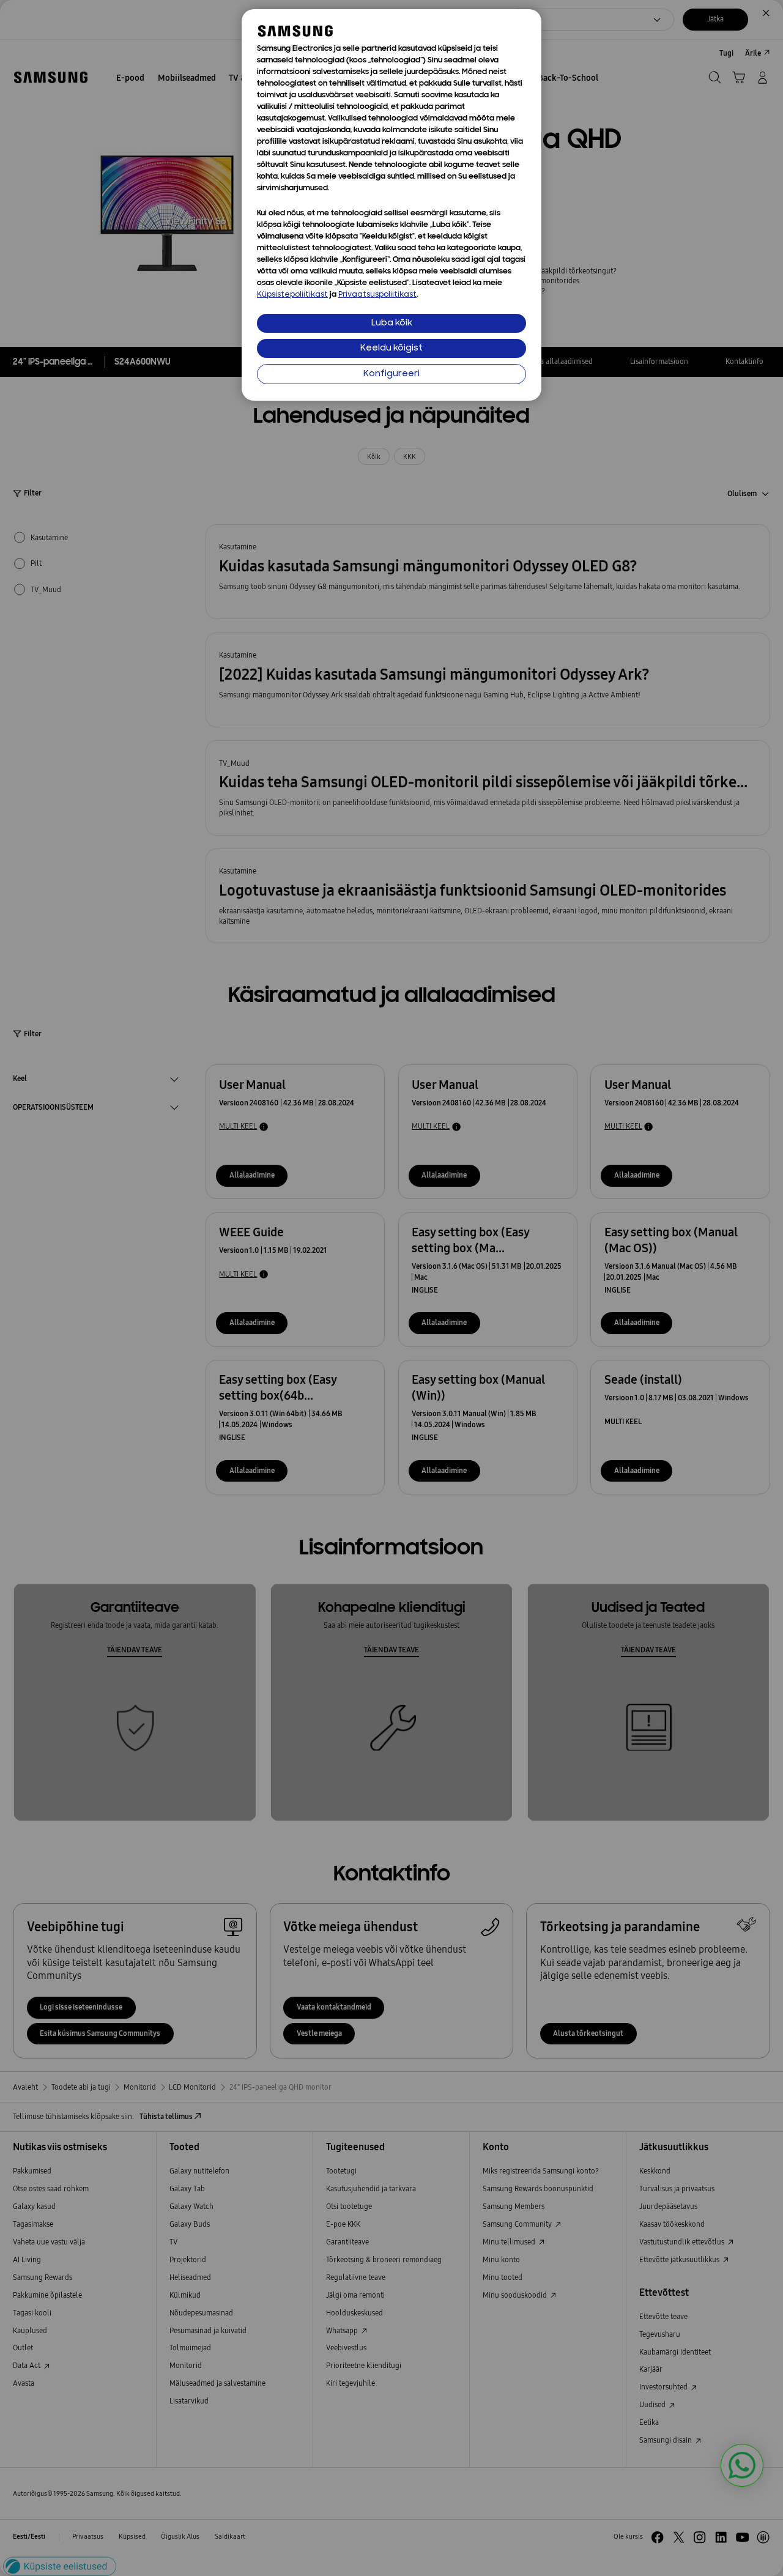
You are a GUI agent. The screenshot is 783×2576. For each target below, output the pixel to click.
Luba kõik (392, 323)
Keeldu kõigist (391, 348)
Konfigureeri (391, 374)
